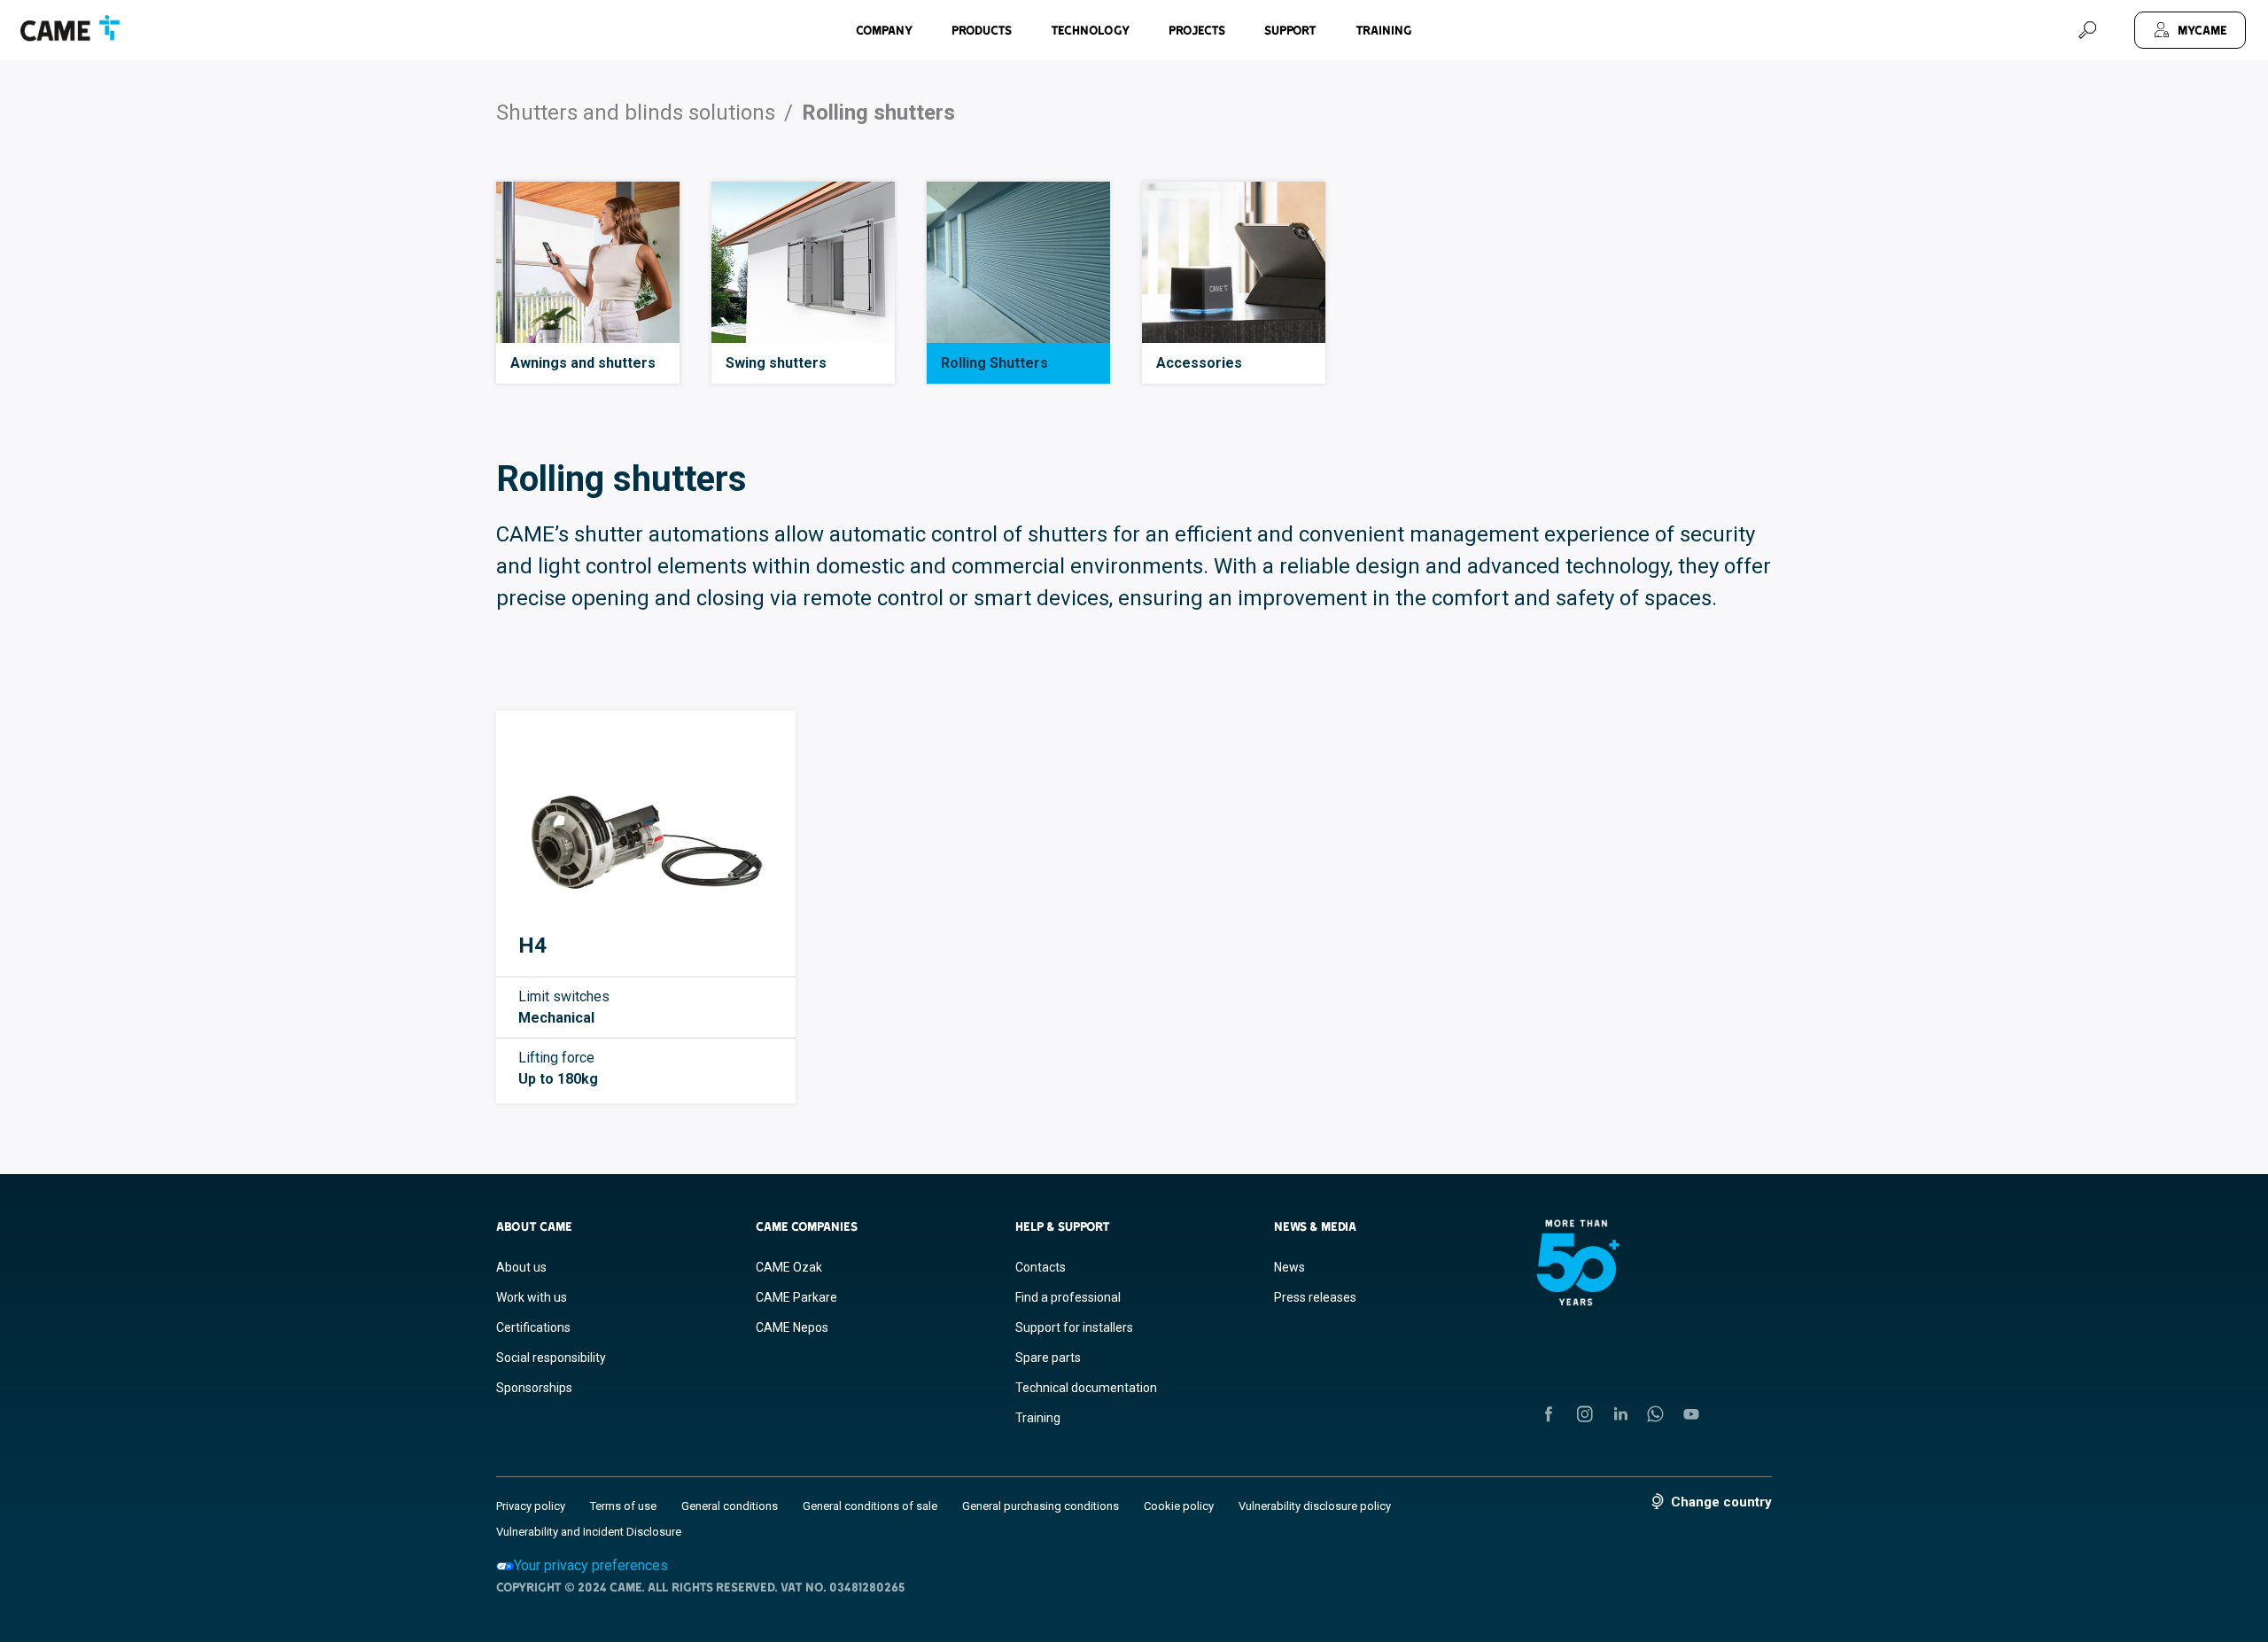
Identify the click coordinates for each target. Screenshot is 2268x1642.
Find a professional (1068, 1297)
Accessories (1199, 363)
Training (1384, 30)
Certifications (533, 1327)
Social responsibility (551, 1358)
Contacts (1041, 1267)
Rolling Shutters (994, 363)
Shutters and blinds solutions (636, 113)
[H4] (646, 829)
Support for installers (1074, 1327)
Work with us (532, 1297)
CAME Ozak (789, 1267)
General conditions (730, 1506)
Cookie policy (1179, 1506)
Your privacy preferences (591, 1565)
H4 (532, 946)
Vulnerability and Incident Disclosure (589, 1532)
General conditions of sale (870, 1506)
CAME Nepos (792, 1327)
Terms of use (623, 1506)
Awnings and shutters (583, 363)
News (1289, 1267)
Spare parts (1048, 1358)
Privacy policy (531, 1506)
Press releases (1315, 1297)
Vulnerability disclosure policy (1315, 1506)
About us (521, 1267)
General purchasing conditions (1041, 1506)
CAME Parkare (796, 1297)
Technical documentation (1086, 1388)
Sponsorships (534, 1388)
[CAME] (70, 28)
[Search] (2087, 30)
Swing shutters (776, 363)
